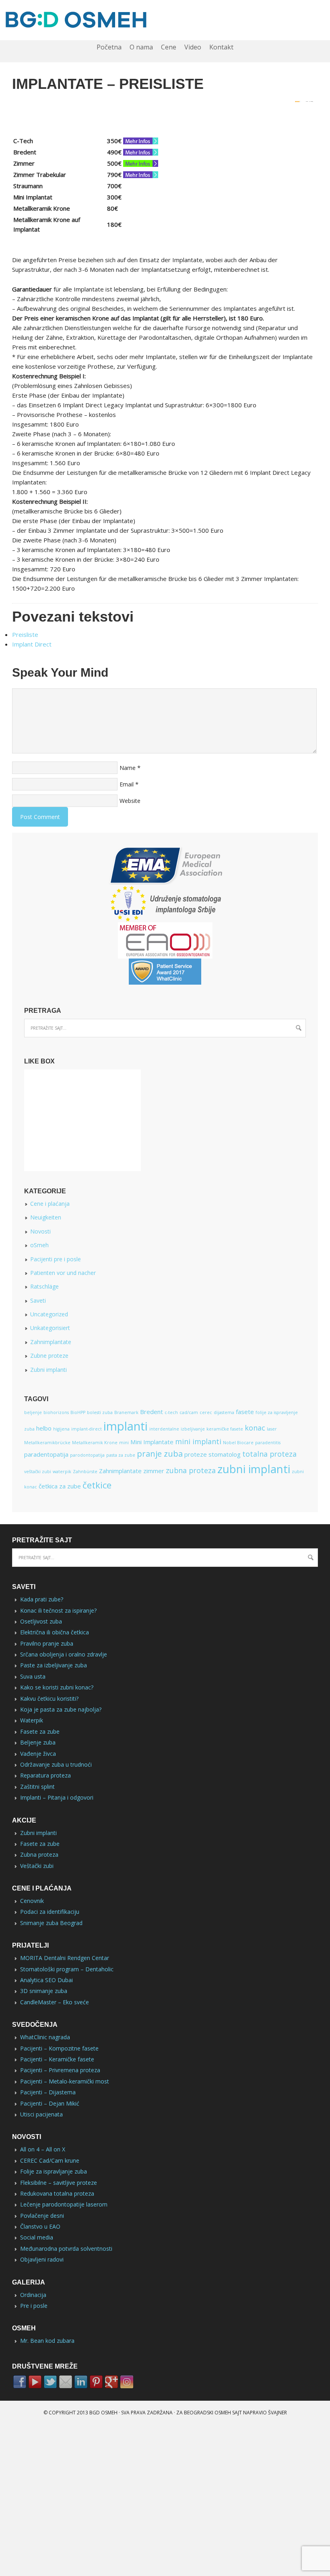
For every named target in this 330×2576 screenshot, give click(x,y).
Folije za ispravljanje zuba (54, 2171)
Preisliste (25, 634)
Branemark (126, 1412)
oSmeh (39, 1245)
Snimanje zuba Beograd (51, 1923)
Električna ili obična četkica (55, 1632)
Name (128, 768)
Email (127, 784)
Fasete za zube (40, 1731)
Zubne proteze (49, 1356)
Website (130, 801)
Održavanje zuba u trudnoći (56, 1764)
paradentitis (268, 1443)
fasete (245, 1412)
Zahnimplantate (51, 1342)
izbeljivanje (193, 1429)
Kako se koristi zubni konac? (57, 1687)
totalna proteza (269, 1454)
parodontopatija (87, 1455)
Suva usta (33, 1676)
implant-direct (87, 1429)
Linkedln (81, 2382)
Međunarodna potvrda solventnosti (66, 2249)
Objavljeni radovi (42, 2259)
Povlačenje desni (42, 2216)
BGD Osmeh (103, 2413)
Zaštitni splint (37, 1787)
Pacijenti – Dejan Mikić (50, 2103)
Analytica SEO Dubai (46, 1980)
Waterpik (32, 1720)
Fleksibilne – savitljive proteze (59, 2183)
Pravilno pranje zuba (47, 1643)
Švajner (277, 2413)
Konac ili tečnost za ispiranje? (58, 1610)
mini (124, 1443)
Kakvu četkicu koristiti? (49, 1699)
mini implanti (198, 1441)
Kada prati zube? (42, 1599)
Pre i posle (34, 2306)
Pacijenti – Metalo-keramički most (65, 2081)
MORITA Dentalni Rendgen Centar (65, 1958)
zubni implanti (254, 1469)
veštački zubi (38, 1472)
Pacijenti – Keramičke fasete (57, 2059)
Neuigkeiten (46, 1217)
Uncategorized (49, 1314)
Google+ (111, 2382)
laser (272, 1429)
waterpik (62, 1472)
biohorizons (56, 1412)
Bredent (152, 1412)
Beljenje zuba (38, 1742)
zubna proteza (191, 1470)
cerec (206, 1412)
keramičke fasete (225, 1429)
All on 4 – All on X (43, 2149)
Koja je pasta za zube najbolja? (61, 1709)
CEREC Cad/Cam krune (50, 2160)
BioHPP (78, 1412)
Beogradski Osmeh (207, 2413)
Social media (37, 2237)
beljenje (33, 1412)
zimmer (154, 1471)
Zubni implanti (48, 1370)
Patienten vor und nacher (63, 1273)
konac (255, 1428)
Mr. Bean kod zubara (47, 2341)
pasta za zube (121, 1455)
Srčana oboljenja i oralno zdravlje (64, 1654)
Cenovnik (32, 1901)
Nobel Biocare (238, 1443)
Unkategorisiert (50, 1328)
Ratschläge (44, 1286)
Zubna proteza (39, 1855)
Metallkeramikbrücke (47, 1443)
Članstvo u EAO (40, 2226)
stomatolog (225, 1454)
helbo (44, 1428)
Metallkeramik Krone (95, 1443)
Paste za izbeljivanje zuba (54, 1665)
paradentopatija (46, 1454)
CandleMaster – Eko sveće (55, 2002)
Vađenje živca (38, 1754)
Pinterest (96, 2382)
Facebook (20, 2382)
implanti (126, 1426)
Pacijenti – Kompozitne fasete (59, 2048)
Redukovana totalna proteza (57, 2193)
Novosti (40, 1231)
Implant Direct (32, 644)
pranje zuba (160, 1453)
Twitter (50, 2382)
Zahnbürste (85, 1472)
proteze (196, 1454)
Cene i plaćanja (50, 1204)
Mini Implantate (152, 1442)
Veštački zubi (37, 1866)
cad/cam (189, 1412)
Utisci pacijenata (41, 2114)
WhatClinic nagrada (45, 2037)
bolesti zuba (100, 1412)
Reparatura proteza (45, 1775)
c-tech (171, 1412)
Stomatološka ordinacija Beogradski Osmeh (165, 20)
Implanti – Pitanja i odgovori (57, 1797)
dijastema (224, 1412)
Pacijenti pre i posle (56, 1259)
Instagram (127, 2382)
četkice (97, 1485)
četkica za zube (60, 1486)
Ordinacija (33, 2295)
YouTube (35, 2382)
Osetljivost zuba (41, 1621)
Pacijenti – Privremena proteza (60, 2070)
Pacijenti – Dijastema (48, 2092)
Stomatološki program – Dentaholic (67, 1969)
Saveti (38, 1300)
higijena (61, 1429)
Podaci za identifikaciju (50, 1912)
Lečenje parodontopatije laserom (64, 2204)
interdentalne (164, 1429)
